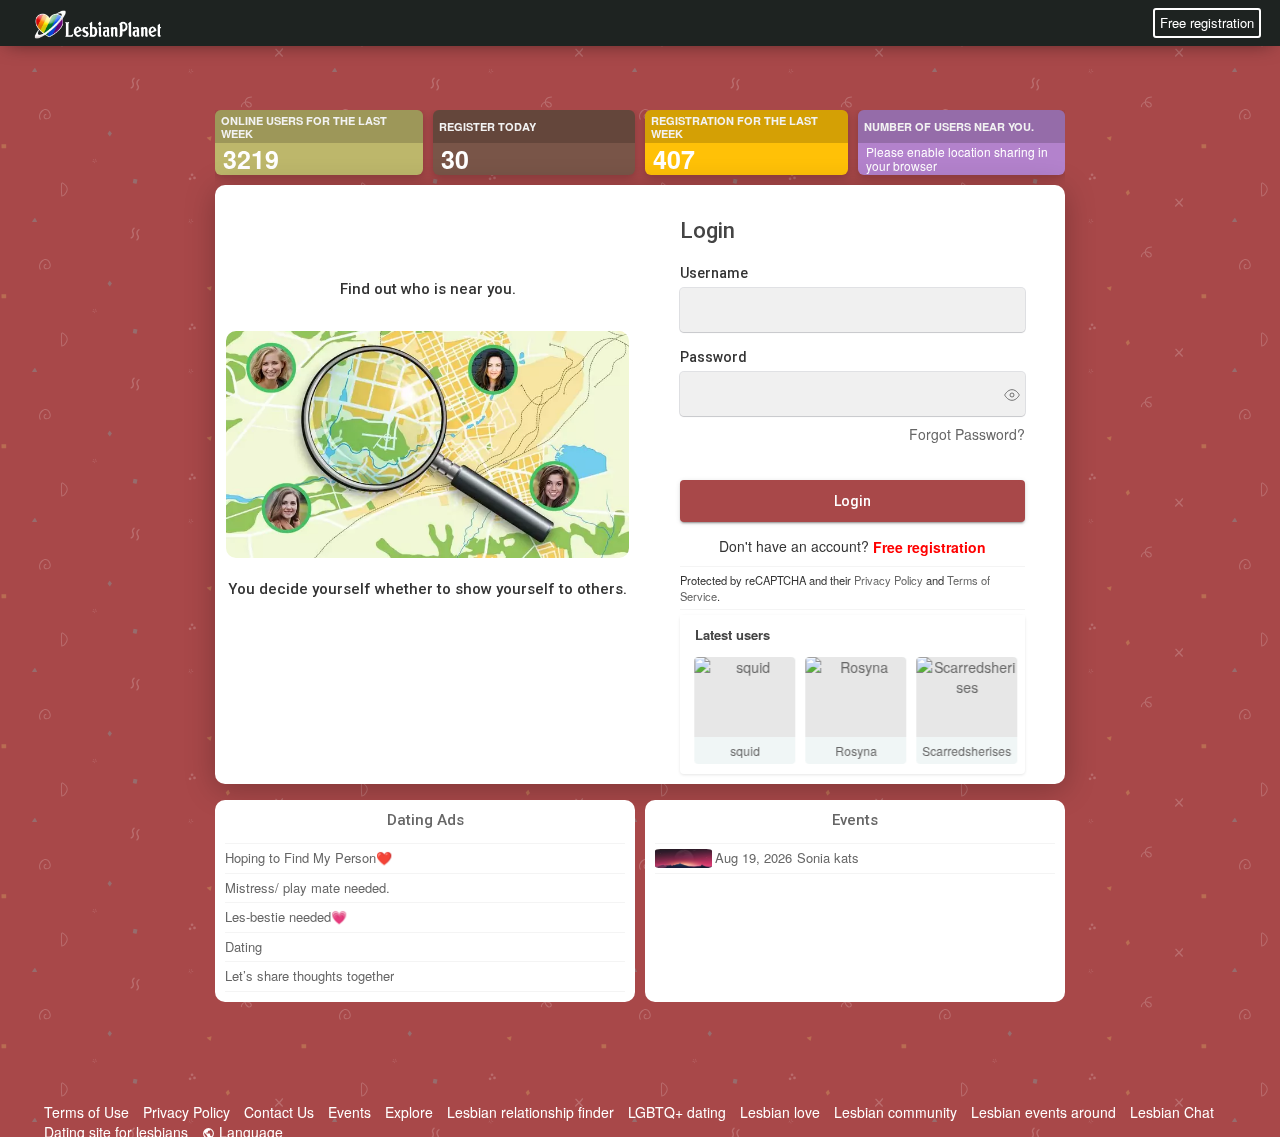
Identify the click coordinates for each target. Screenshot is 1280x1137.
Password (713, 358)
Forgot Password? (967, 435)
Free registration (1207, 22)
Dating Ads (425, 820)
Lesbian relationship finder (530, 1112)
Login (852, 501)
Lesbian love (780, 1112)
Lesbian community (895, 1112)
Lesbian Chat (1172, 1112)
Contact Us (279, 1112)
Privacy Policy (888, 581)
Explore (409, 1112)
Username (714, 274)
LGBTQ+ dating (677, 1112)
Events (855, 820)
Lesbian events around (1043, 1112)
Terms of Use (86, 1112)
